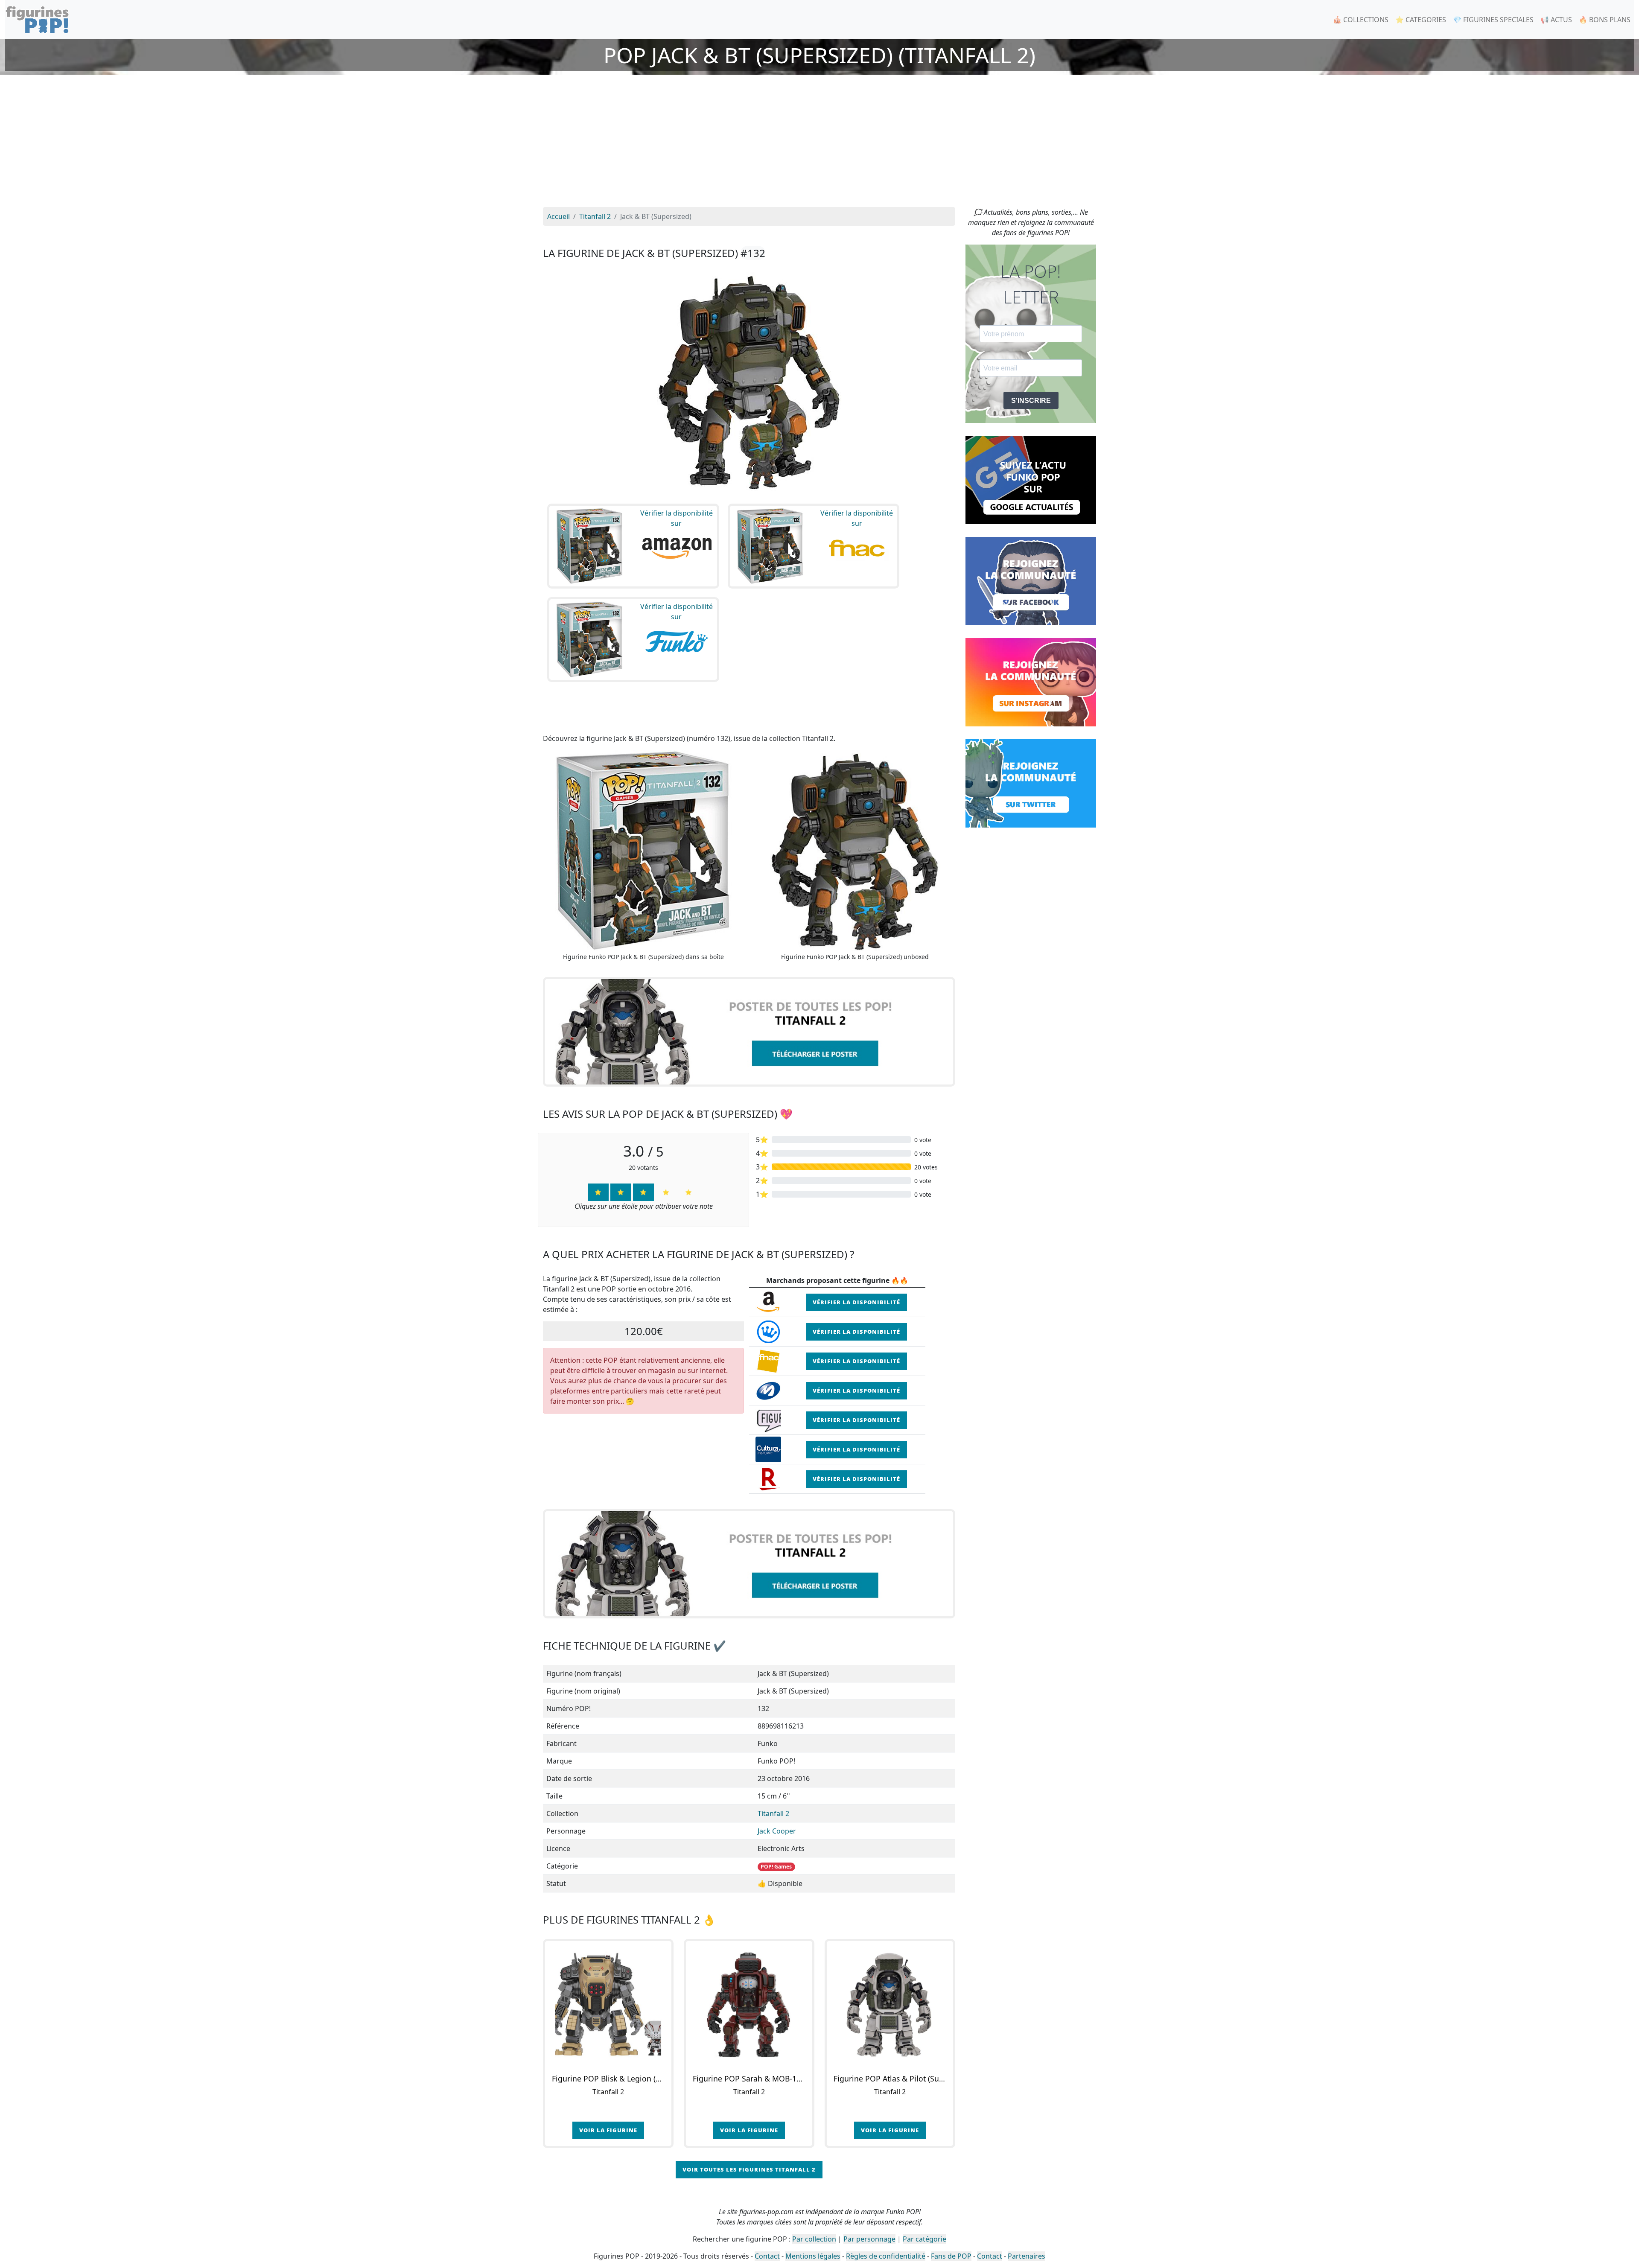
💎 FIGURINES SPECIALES (1493, 20)
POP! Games (776, 1867)
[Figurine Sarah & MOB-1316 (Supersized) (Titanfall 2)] (749, 2004)
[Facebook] (1031, 580)
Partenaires (1027, 2256)
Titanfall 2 (773, 1813)
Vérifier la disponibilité (856, 1302)
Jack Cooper (777, 1831)
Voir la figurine (608, 2130)
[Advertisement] (819, 143)
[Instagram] (1031, 682)
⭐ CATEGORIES (1421, 20)
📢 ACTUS (1556, 20)
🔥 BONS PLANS (1605, 20)
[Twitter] (1031, 783)
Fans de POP (951, 2256)
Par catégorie (924, 2239)
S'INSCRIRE (1031, 401)
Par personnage (869, 2239)
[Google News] (1031, 479)
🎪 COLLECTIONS (1361, 20)
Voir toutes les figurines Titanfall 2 (749, 2169)
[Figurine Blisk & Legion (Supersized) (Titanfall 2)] (608, 2004)
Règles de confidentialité (886, 2256)
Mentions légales (813, 2256)
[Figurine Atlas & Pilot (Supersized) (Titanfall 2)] (890, 2004)
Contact (767, 2256)
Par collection (814, 2239)
